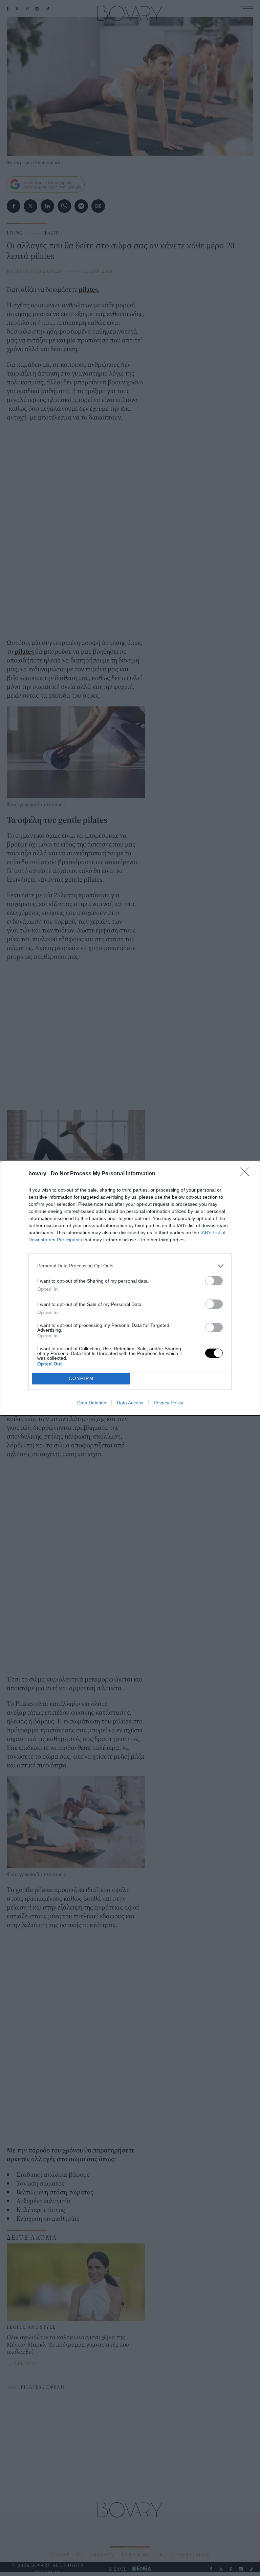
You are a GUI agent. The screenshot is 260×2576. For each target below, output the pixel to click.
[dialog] (130, 1288)
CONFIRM (81, 1379)
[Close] (247, 1174)
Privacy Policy (168, 1403)
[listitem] (130, 1266)
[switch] (214, 1281)
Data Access (130, 1403)
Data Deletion (92, 1403)
